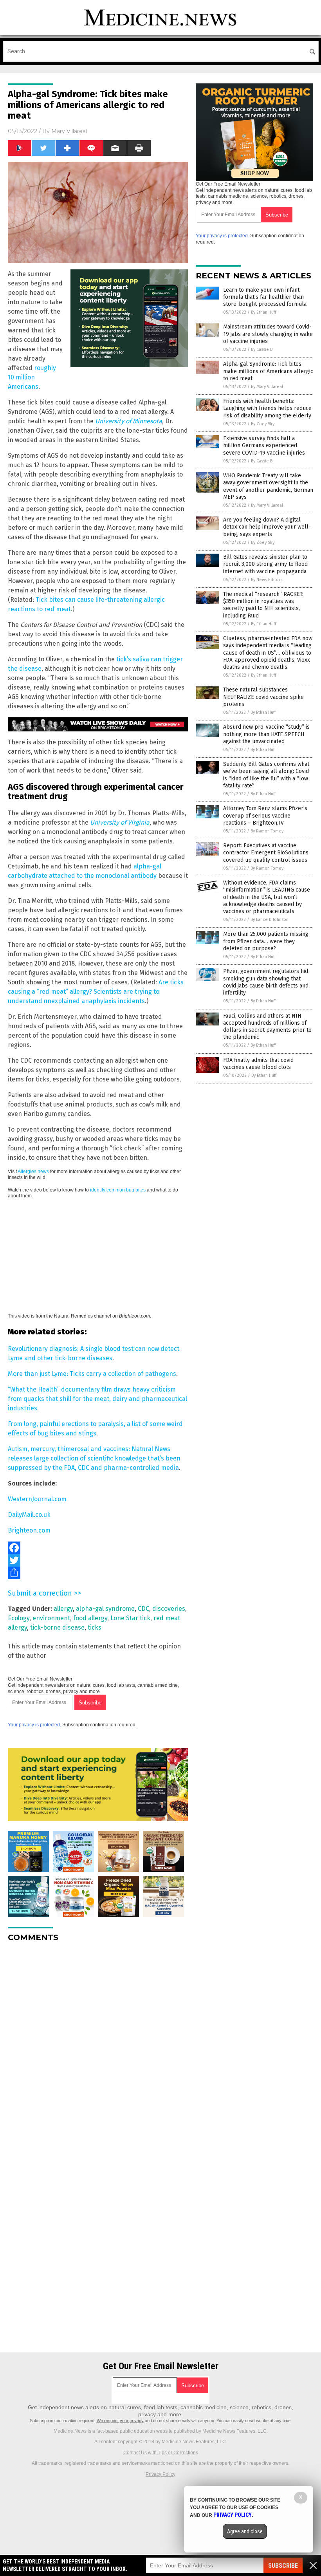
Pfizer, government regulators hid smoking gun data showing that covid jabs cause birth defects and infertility (266, 982)
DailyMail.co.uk (29, 1515)
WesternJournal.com (37, 1499)
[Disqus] (98, 2046)
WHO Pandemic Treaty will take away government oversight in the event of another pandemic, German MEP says (268, 486)
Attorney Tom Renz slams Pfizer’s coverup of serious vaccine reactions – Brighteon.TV (265, 815)
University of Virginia (120, 822)
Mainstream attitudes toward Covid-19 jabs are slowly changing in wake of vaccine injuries (268, 334)
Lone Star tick (130, 1618)
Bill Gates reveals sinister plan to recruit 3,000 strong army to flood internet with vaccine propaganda (265, 564)
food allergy (90, 1618)
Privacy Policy (160, 2474)
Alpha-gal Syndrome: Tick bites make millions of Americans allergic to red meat (268, 371)
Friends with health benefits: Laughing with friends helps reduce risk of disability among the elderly (267, 408)
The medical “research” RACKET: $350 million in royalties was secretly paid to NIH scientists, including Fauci (263, 605)
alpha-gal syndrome (105, 1609)
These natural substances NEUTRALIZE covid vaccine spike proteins (263, 697)
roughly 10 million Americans (32, 377)
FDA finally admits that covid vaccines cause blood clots (258, 1064)
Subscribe (283, 2566)
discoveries (169, 1609)
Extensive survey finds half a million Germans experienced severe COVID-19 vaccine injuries (264, 445)
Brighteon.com (29, 1530)
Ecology (19, 1618)
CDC (143, 1609)
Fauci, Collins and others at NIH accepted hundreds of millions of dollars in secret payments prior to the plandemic (267, 1027)
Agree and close (245, 2531)
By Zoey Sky (263, 424)
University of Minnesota (129, 421)
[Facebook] (98, 1548)
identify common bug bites (118, 1190)
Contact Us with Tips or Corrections (161, 2453)
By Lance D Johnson (270, 920)
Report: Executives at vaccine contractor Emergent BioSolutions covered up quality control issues (266, 853)
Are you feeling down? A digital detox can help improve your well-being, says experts (267, 527)
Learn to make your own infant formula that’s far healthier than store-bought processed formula (265, 297)
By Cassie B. (262, 349)
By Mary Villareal (267, 387)
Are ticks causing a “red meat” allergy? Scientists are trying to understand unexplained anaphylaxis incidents (96, 992)
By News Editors (267, 580)
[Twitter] (98, 1560)
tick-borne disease (57, 1627)
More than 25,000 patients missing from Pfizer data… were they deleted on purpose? (266, 941)
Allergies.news (33, 1172)
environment (51, 1618)
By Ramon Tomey (267, 831)
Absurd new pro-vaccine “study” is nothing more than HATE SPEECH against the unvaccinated (266, 734)
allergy (63, 1609)
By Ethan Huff (263, 312)
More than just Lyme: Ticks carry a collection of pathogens (92, 1374)
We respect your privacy (120, 2421)
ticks (95, 1627)
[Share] (98, 1573)
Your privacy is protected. (34, 1725)
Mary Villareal (69, 131)
